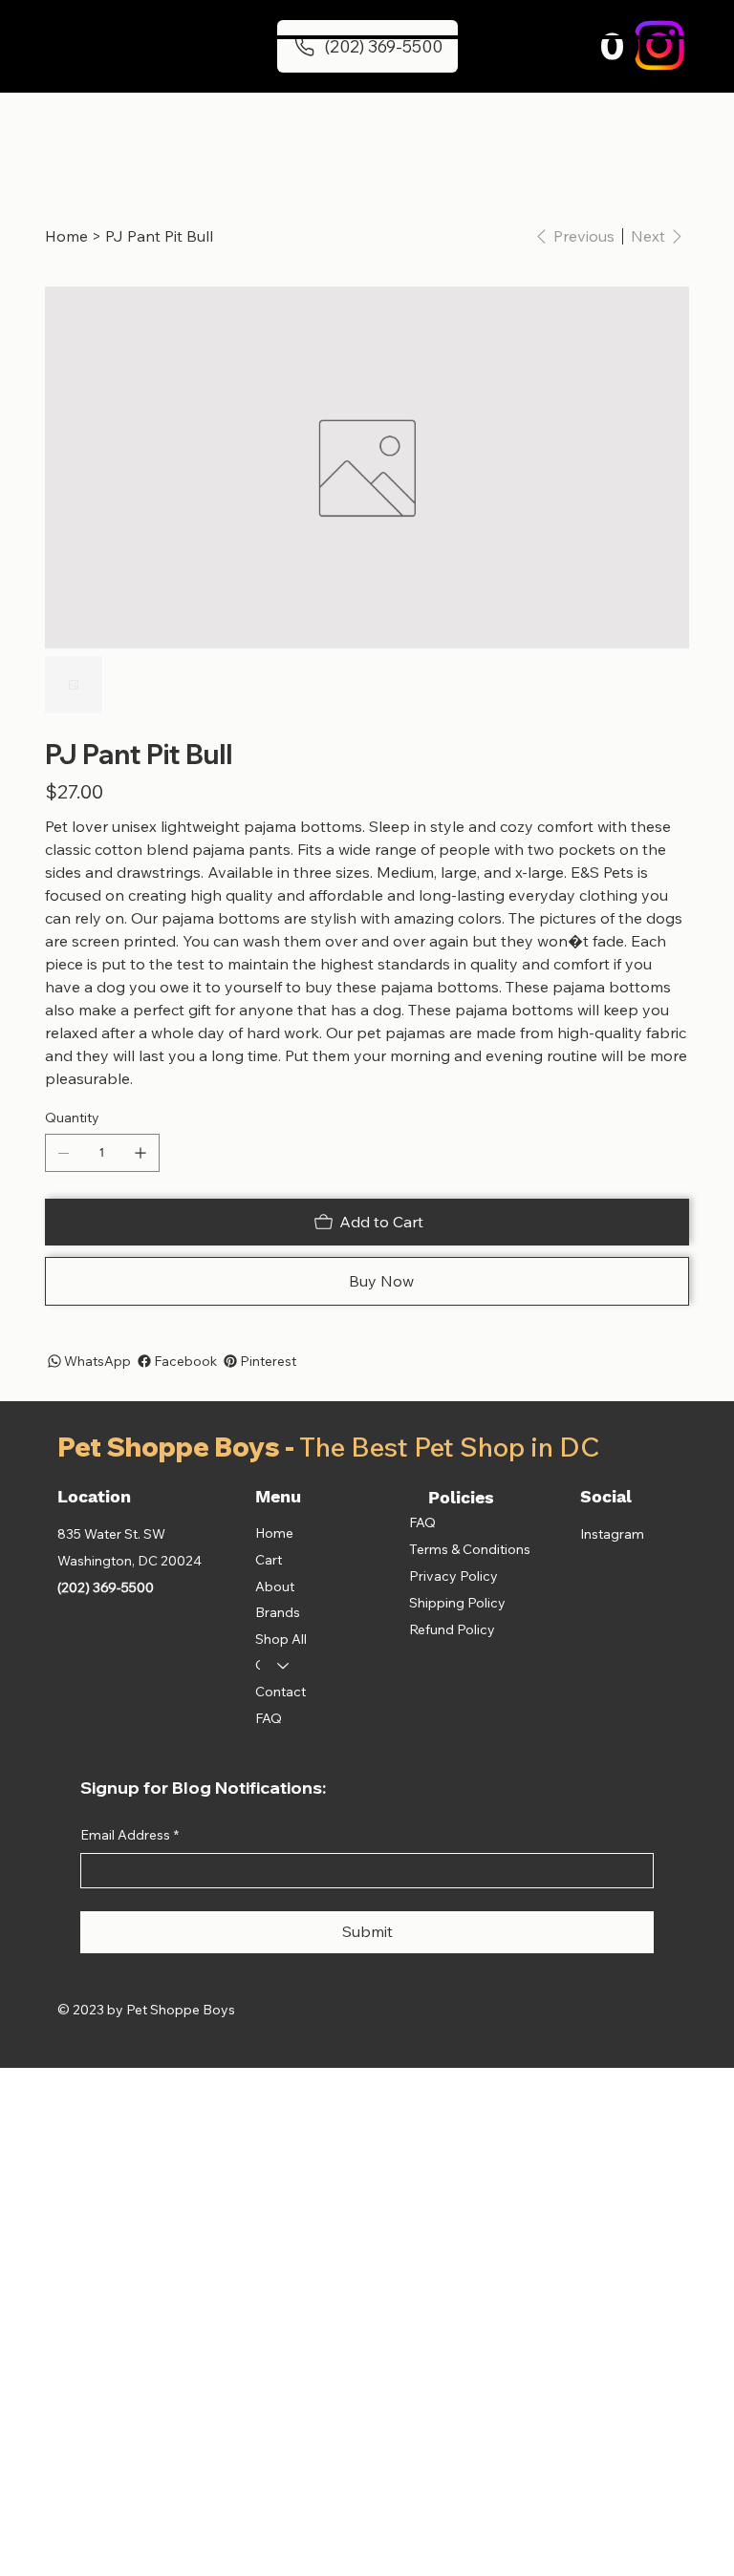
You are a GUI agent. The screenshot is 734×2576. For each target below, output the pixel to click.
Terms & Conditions (470, 1549)
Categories (258, 1665)
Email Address (130, 1835)
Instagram (612, 1534)
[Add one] (140, 1153)
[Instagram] (659, 45)
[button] (612, 45)
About (275, 1586)
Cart (269, 1560)
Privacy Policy (453, 1576)
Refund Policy (452, 1629)
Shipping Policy (457, 1603)
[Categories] (284, 1666)
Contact (281, 1692)
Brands (278, 1612)
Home (274, 1533)
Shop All (281, 1639)
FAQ (269, 1718)
